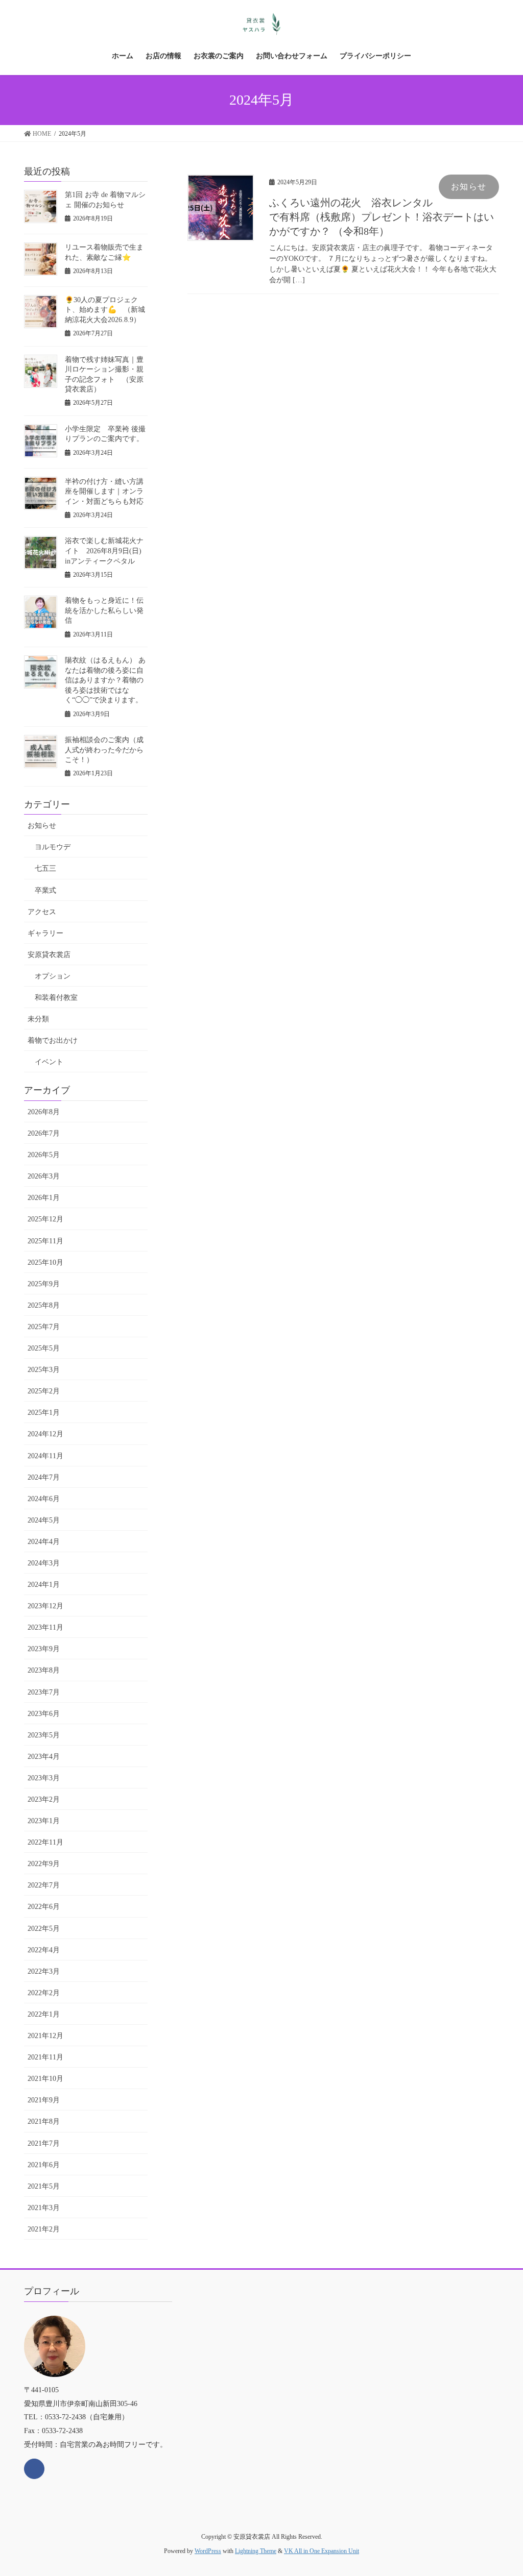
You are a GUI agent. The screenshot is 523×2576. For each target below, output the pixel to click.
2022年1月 (44, 2014)
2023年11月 (45, 1627)
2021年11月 (45, 2057)
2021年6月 (44, 2165)
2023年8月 (44, 1670)
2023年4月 (44, 1757)
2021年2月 (44, 2229)
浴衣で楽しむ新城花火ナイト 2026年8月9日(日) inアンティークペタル (107, 551)
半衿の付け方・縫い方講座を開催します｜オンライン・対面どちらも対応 (104, 492)
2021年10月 (45, 2079)
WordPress (208, 2551)
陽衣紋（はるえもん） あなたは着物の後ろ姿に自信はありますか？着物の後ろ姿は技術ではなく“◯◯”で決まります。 (105, 680)
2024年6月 (44, 1499)
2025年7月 (44, 1327)
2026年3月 (44, 1176)
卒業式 (45, 890)
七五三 (45, 868)
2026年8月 (44, 1112)
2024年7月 (44, 1477)
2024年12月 (45, 1434)
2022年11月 (45, 1842)
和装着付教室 (56, 998)
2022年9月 (44, 1864)
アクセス (42, 912)
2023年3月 (44, 1778)
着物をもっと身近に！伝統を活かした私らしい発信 (104, 610)
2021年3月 (44, 2208)
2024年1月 (44, 1585)
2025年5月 (44, 1348)
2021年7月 (44, 2143)
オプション (53, 976)
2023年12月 (45, 1606)
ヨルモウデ (53, 847)
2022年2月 (44, 1993)
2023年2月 (44, 1799)
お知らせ (469, 187)
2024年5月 (44, 1520)
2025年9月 (44, 1284)
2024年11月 (45, 1456)
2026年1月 (44, 1198)
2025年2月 (44, 1391)
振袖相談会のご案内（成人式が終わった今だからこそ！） (104, 750)
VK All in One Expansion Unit (322, 2551)
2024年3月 (44, 1563)
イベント (49, 1062)
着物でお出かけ (53, 1040)
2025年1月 (44, 1413)
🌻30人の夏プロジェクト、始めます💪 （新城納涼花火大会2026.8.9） (105, 310)
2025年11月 (45, 1241)
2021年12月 (45, 2036)
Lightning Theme (256, 2551)
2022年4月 (44, 1950)
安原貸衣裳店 (49, 955)
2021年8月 (44, 2121)
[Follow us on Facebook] (34, 2469)
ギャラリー (45, 933)
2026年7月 (44, 1133)
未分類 (38, 1019)
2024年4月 (44, 1542)
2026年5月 (44, 1155)
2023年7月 (44, 1692)
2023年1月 (44, 1821)
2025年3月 (44, 1370)
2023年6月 (44, 1714)
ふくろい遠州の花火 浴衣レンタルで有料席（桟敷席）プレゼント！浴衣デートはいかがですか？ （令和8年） (382, 217)
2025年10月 (45, 1262)
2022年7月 (44, 1885)
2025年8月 (44, 1305)
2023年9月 (44, 1649)
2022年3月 (44, 1971)
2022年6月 (44, 1907)
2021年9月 (44, 2100)
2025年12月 (45, 1219)
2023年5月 (44, 1735)
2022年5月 (44, 1929)
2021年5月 (44, 2186)
